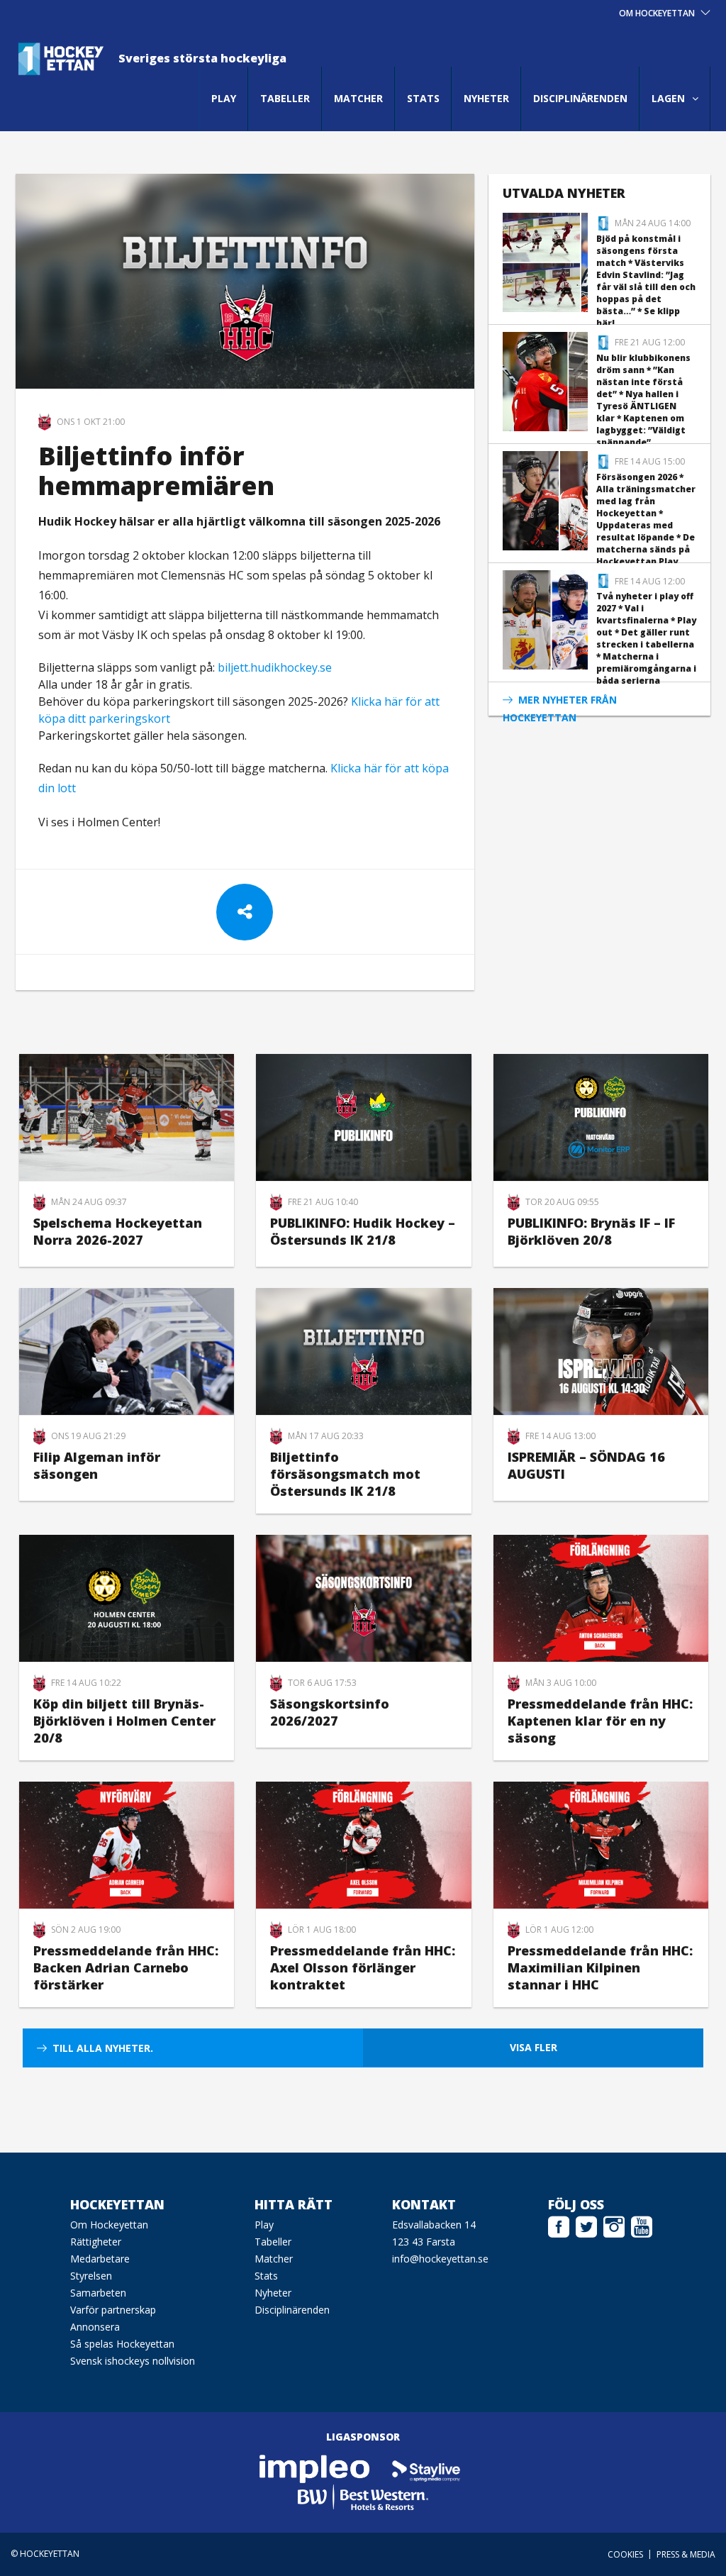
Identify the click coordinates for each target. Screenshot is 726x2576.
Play (224, 98)
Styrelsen (91, 2276)
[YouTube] (642, 2225)
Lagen (668, 98)
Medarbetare (100, 2259)
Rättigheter (96, 2242)
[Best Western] (363, 2496)
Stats (423, 98)
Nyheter (486, 98)
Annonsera (95, 2327)
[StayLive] (426, 2468)
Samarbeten (98, 2293)
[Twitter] (586, 2225)
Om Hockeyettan (109, 2225)
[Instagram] (614, 2225)
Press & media (686, 2554)
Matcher (358, 98)
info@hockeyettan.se (440, 2259)
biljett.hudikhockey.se (275, 667)
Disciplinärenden (580, 98)
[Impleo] (315, 2468)
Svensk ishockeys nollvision (133, 2361)
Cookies (625, 2554)
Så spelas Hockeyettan (122, 2344)
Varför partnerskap (113, 2310)
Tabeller (285, 98)
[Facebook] (559, 2225)
